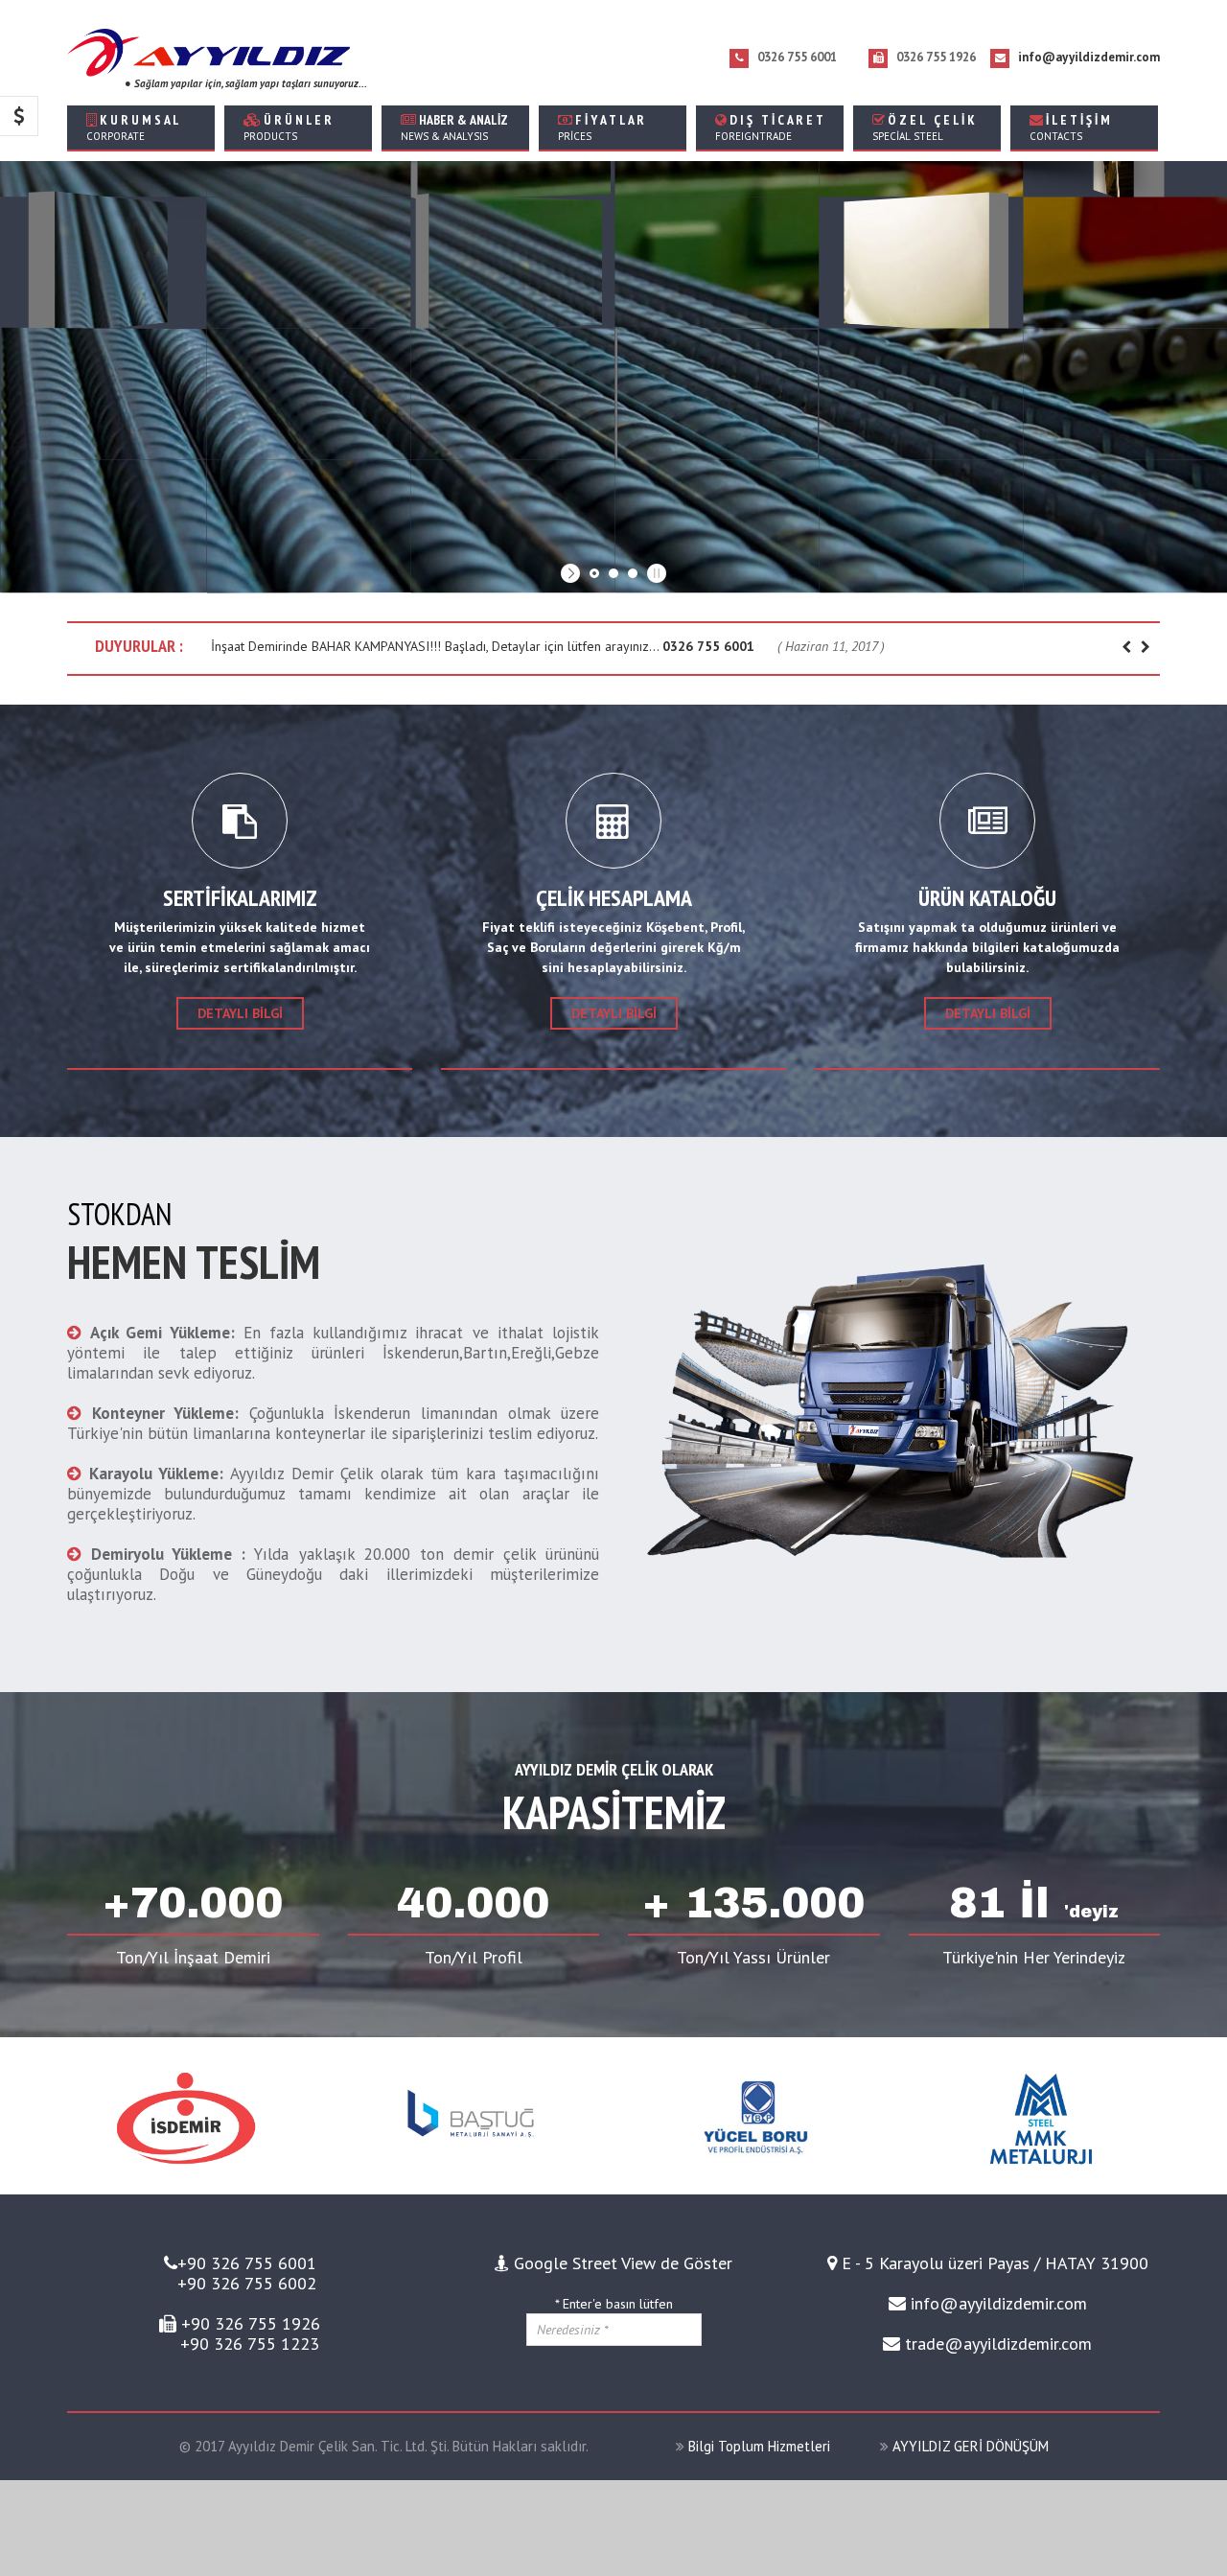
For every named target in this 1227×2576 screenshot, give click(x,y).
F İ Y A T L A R (601, 127)
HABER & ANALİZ (454, 127)
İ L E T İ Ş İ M (1070, 127)
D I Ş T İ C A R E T (769, 127)
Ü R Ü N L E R (288, 127)
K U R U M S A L (133, 127)
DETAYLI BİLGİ (614, 1013)
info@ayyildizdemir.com (1089, 57)
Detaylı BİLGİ (240, 1013)
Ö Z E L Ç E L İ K (924, 127)
